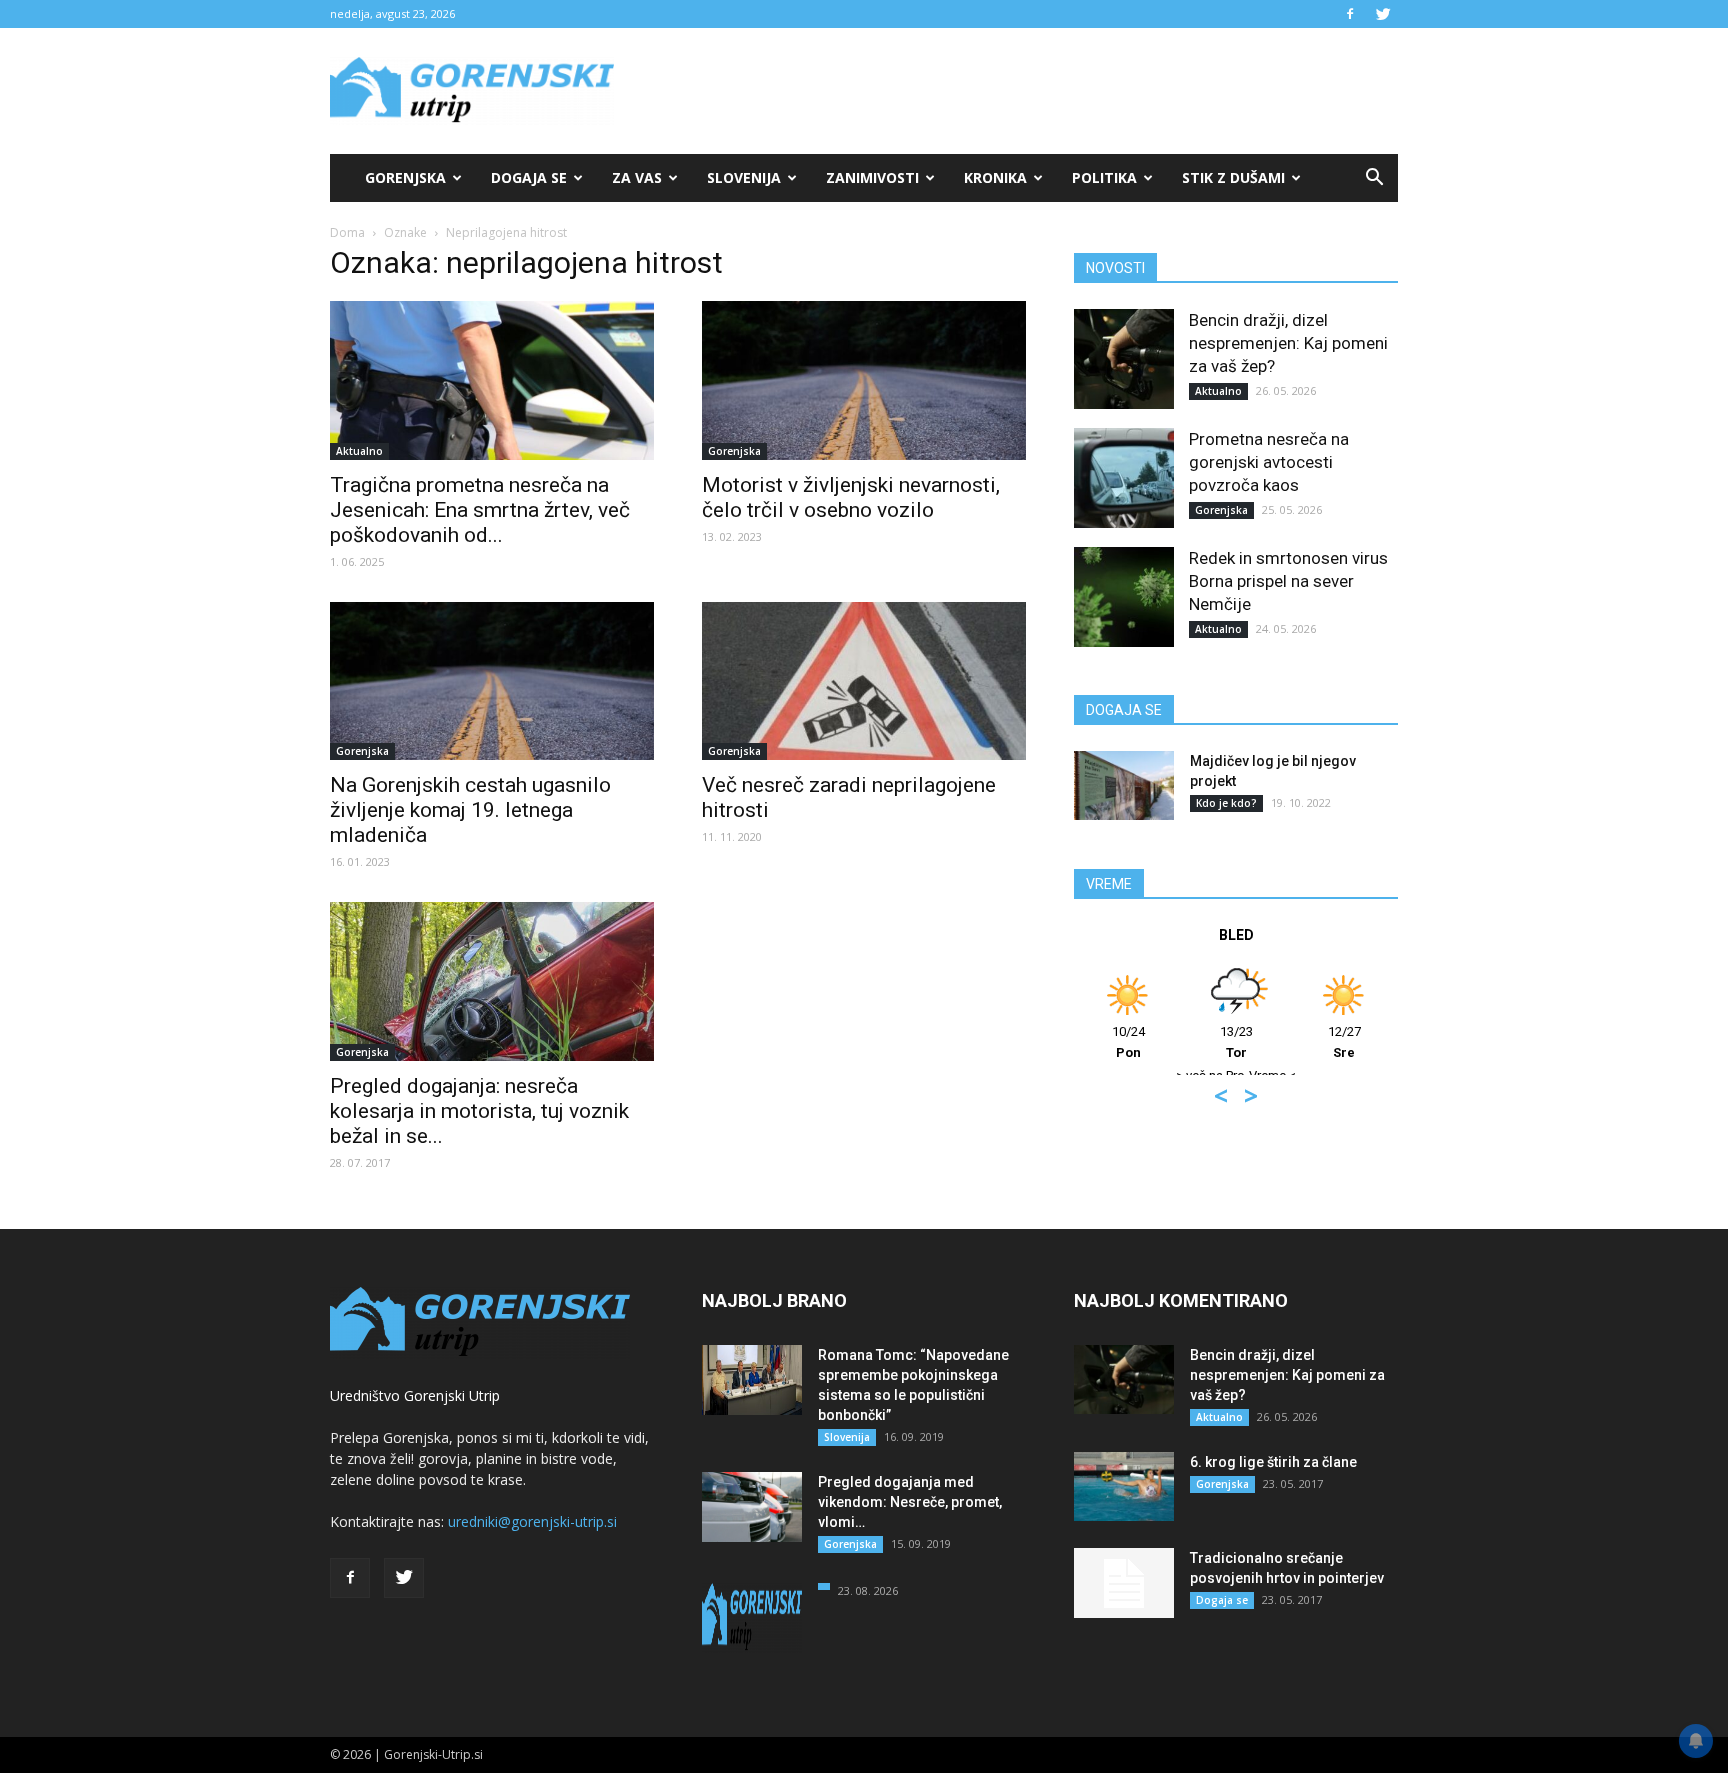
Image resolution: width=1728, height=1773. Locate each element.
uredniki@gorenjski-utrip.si (532, 1521)
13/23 (1236, 1042)
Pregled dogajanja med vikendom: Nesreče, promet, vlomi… (910, 1502)
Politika (1104, 177)
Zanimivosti (872, 177)
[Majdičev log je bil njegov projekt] (1124, 785)
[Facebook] (1350, 14)
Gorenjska (405, 177)
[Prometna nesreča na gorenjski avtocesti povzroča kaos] (1124, 478)
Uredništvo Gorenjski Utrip (415, 1395)
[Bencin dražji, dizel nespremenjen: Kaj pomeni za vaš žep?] (1124, 359)
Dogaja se (529, 177)
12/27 (1344, 1042)
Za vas (637, 177)
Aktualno (359, 451)
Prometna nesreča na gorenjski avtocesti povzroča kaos (1269, 462)
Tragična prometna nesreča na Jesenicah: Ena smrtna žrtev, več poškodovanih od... (480, 510)
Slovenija (744, 177)
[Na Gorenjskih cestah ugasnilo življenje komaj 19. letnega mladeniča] (492, 681)
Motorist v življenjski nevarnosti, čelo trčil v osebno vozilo (851, 497)
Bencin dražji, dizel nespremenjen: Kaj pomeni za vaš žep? (1288, 343)
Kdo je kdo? (1226, 803)
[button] (1374, 178)
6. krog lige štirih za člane (1273, 1462)
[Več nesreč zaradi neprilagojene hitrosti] (864, 681)
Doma (347, 232)
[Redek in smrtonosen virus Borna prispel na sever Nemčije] (1124, 597)
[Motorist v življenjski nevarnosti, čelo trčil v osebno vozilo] (864, 380)
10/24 (1128, 1042)
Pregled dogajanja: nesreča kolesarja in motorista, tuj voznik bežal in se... (479, 1111)
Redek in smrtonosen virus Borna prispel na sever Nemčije (1288, 581)
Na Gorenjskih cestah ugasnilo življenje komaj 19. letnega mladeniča (470, 810)
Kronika (995, 177)
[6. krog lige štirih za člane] (1124, 1486)
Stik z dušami (1233, 177)
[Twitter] (1383, 14)
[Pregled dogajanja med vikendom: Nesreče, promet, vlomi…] (752, 1507)
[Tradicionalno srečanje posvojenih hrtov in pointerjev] (1124, 1583)
